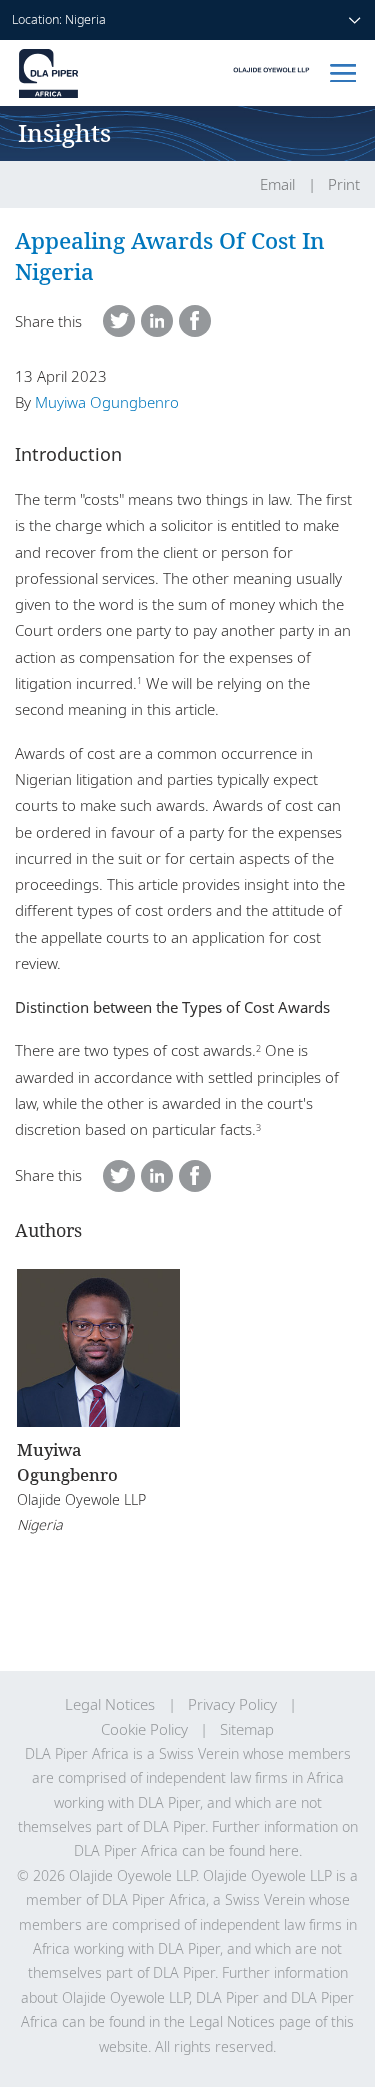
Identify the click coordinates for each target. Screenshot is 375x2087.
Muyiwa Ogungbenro (107, 402)
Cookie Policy (144, 1729)
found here (264, 1850)
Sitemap (247, 1729)
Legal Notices (110, 1704)
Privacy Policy (232, 1704)
